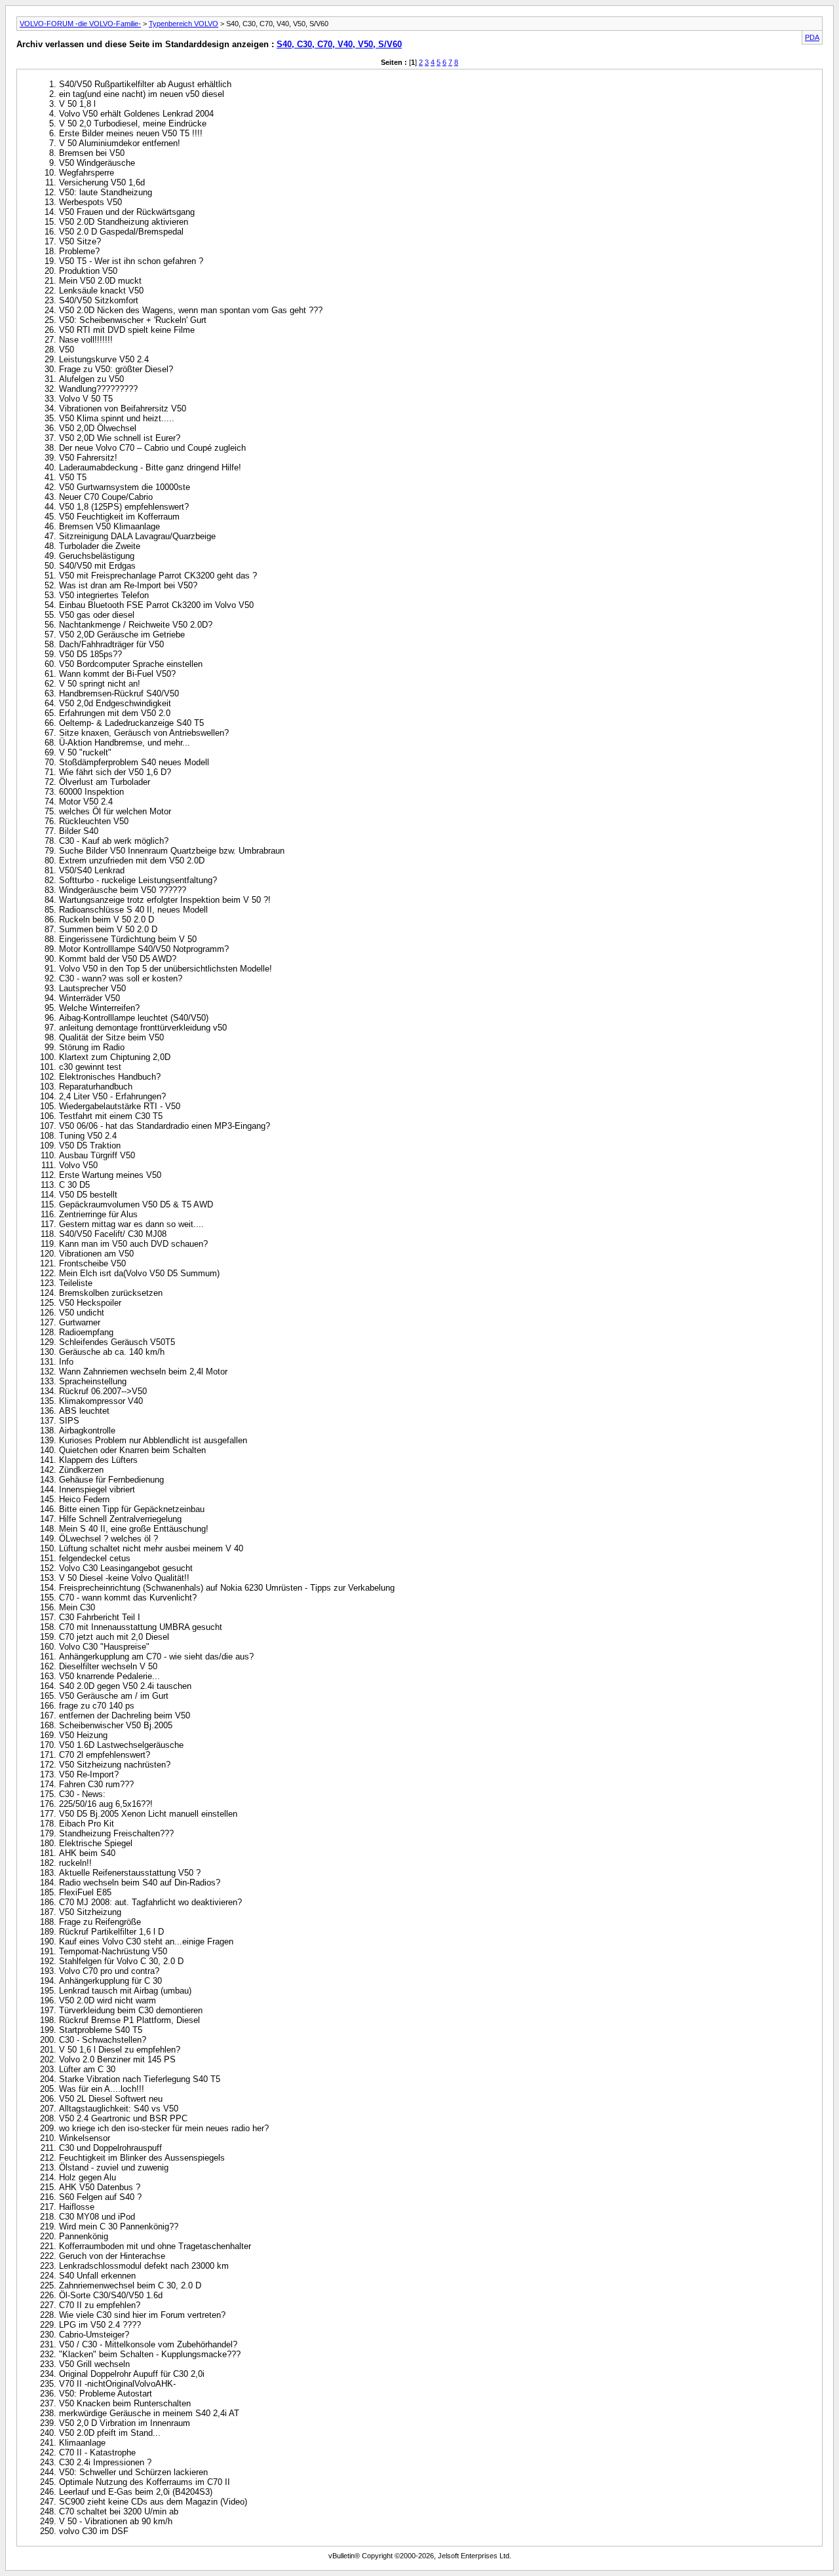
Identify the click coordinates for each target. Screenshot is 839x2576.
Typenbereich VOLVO (184, 24)
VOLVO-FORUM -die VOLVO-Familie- (80, 24)
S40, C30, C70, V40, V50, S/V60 (339, 44)
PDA (812, 37)
